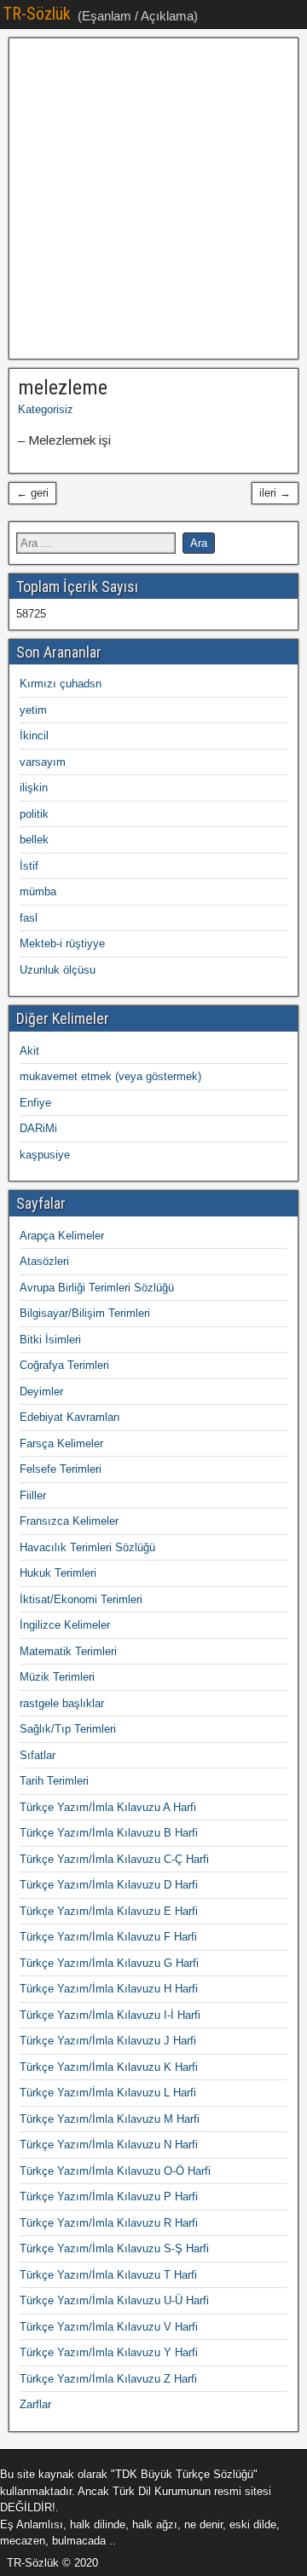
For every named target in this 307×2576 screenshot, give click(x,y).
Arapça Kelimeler (62, 1236)
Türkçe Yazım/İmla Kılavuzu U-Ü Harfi (114, 2300)
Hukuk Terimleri (58, 1573)
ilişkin (34, 788)
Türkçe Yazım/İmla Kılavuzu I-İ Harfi (110, 2015)
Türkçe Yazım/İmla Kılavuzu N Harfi (109, 2145)
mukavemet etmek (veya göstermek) (110, 1076)
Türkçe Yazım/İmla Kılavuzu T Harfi (108, 2275)
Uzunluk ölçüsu (58, 970)
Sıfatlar (38, 1755)
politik (34, 814)
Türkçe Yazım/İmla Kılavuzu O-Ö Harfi (115, 2171)
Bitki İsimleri (50, 1340)
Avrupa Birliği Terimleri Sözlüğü (97, 1288)
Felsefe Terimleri (61, 1469)
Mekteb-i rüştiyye (62, 943)
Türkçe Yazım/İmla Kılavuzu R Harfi (109, 2223)
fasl (29, 918)
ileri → (275, 493)
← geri (32, 493)
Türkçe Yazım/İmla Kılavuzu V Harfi (109, 2327)
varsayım (43, 762)
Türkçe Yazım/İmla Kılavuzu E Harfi (109, 1911)
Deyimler (41, 1391)
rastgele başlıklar (62, 1703)
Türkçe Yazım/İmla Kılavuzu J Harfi (108, 2041)
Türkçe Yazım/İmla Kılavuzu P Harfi (109, 2196)
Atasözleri (44, 1261)
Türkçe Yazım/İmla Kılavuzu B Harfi (109, 1833)
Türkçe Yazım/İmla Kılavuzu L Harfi (108, 2093)
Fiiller (33, 1495)
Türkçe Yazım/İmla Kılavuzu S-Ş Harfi (114, 2248)
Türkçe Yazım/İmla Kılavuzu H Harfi (109, 1989)
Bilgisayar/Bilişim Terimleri (85, 1313)
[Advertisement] (153, 198)
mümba (38, 891)
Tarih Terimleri (54, 1781)
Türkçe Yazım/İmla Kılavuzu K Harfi (109, 2067)
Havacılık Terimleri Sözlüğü (87, 1547)
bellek (34, 839)
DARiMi (38, 1128)
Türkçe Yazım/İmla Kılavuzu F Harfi (108, 1937)
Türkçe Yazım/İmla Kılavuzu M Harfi (110, 2119)
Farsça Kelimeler (61, 1443)
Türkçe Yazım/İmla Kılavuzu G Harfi (109, 1963)
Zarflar (35, 2404)
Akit (29, 1051)
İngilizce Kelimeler (65, 1625)
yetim (33, 710)
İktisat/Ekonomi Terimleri (81, 1599)
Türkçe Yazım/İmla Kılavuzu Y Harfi (109, 2352)
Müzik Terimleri (57, 1677)
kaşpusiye (45, 1155)
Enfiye (35, 1103)
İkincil (34, 736)
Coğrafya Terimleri (64, 1365)
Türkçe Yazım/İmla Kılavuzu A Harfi (108, 1807)
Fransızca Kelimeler (69, 1521)
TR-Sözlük (37, 14)
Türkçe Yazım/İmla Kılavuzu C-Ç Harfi (114, 1859)
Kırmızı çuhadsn (61, 684)
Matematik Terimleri (68, 1651)
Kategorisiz (46, 409)
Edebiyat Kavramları (70, 1417)
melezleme (63, 388)
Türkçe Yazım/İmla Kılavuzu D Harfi (109, 1885)
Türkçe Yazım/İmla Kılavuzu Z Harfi (108, 2379)
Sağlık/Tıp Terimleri (68, 1729)
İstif (29, 866)
